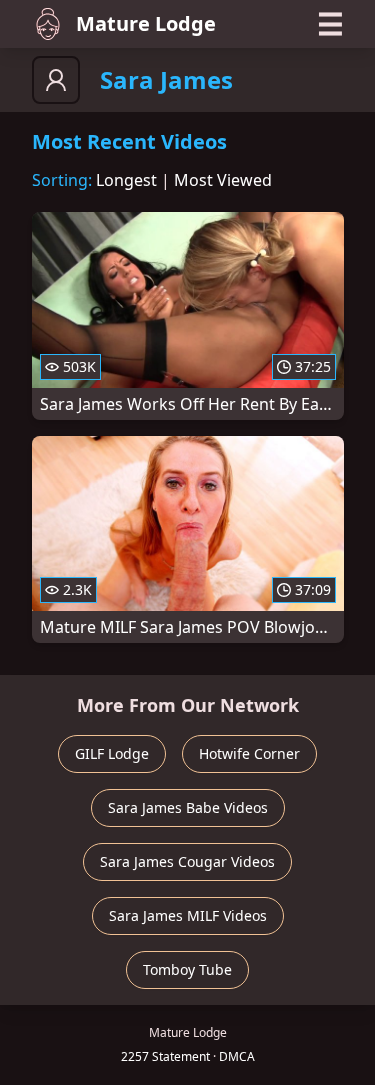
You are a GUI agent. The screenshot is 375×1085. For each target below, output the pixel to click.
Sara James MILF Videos (188, 915)
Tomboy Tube (187, 969)
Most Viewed (223, 180)
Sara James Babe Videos (188, 807)
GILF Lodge (112, 753)
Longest (126, 180)
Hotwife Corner (249, 753)
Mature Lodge (146, 23)
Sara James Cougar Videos (187, 861)
